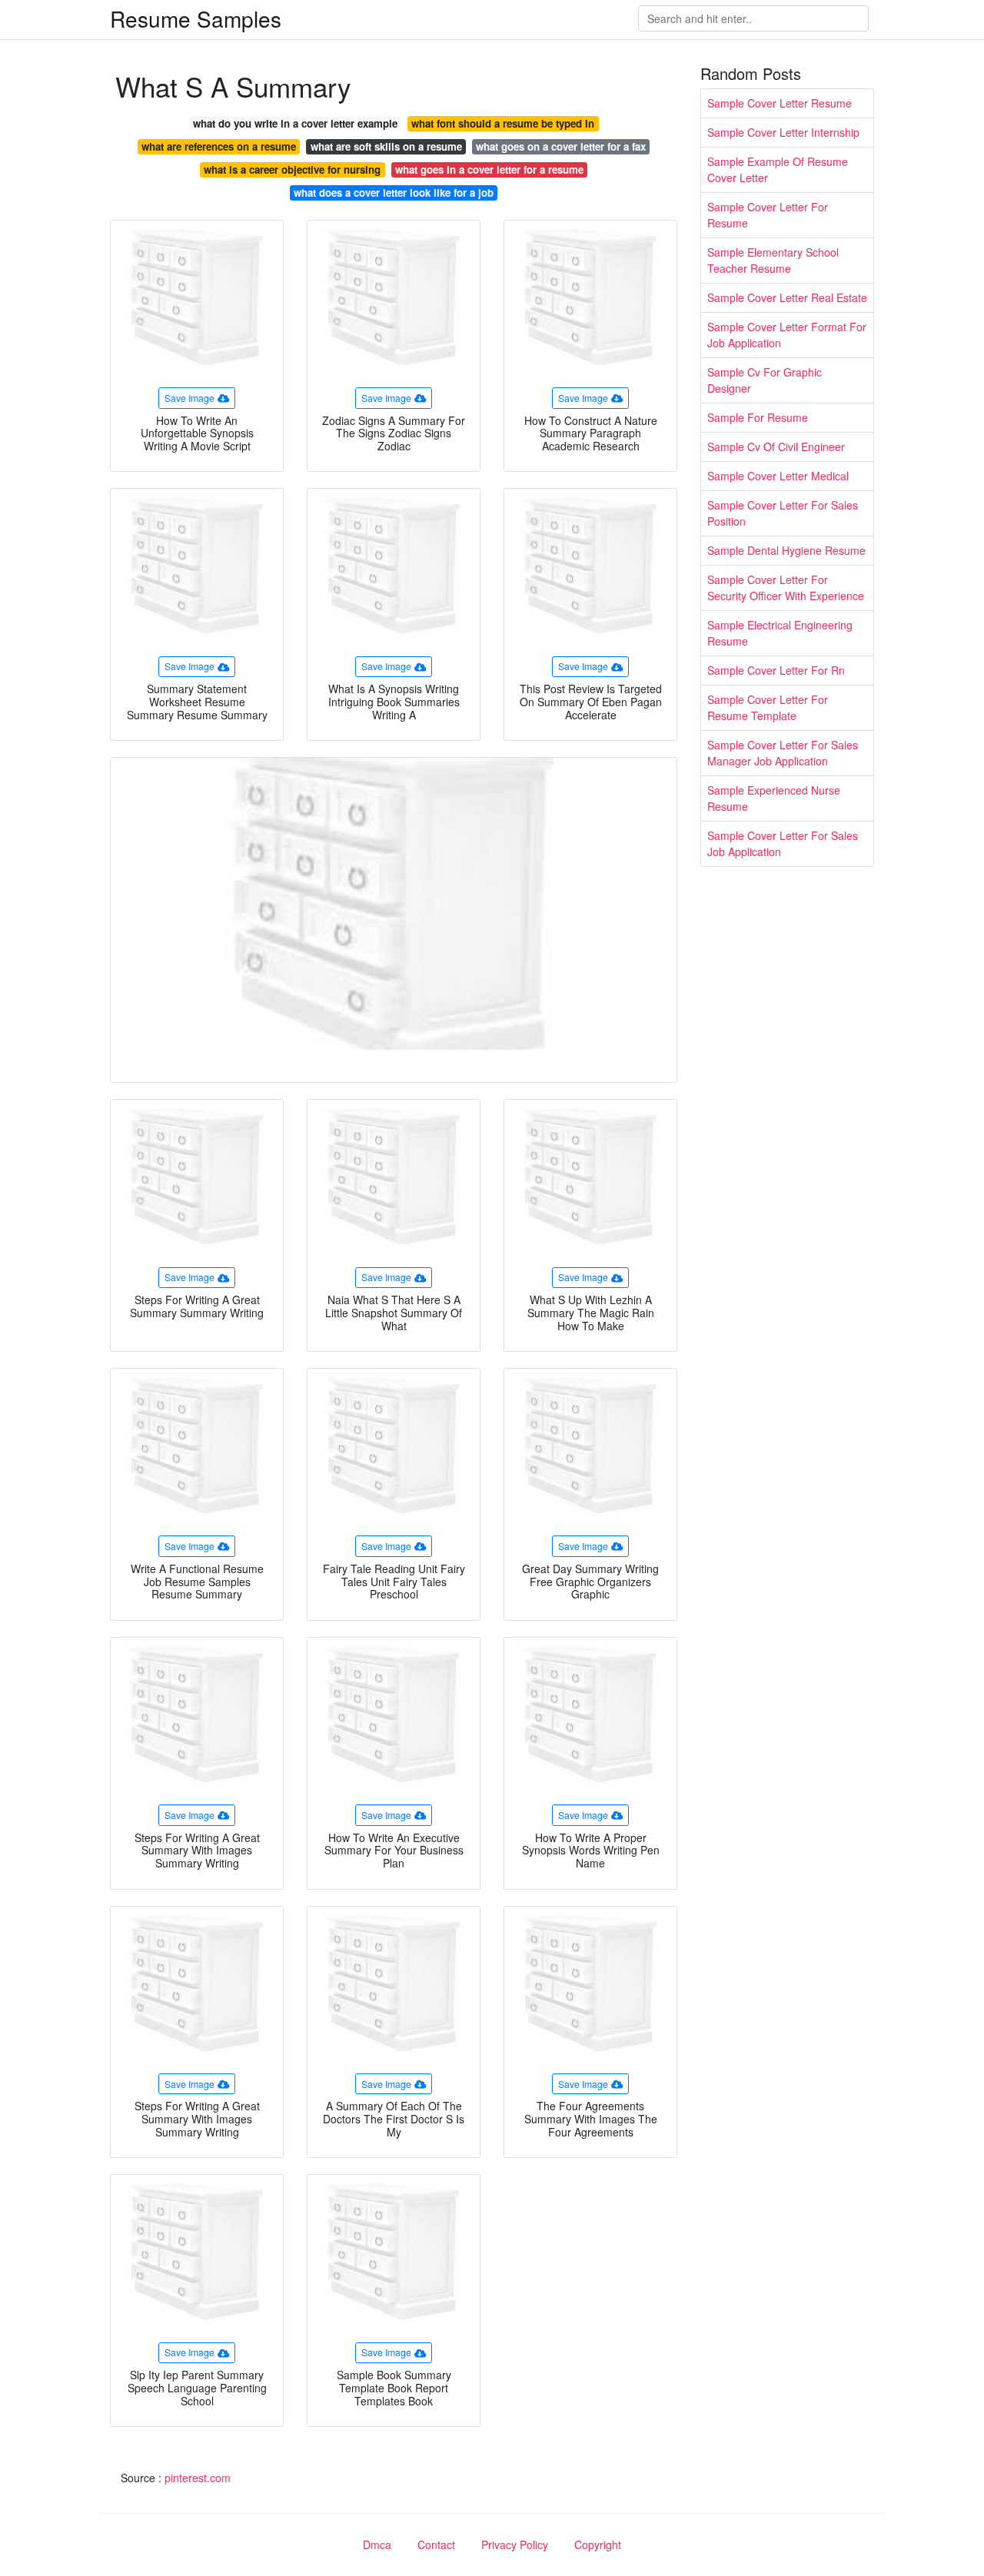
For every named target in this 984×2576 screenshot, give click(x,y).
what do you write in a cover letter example (295, 123)
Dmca (377, 2544)
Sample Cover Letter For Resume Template (768, 707)
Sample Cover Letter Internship (783, 132)
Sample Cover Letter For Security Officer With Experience (786, 588)
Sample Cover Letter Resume (780, 103)
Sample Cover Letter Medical (778, 476)
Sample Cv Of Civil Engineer (776, 446)
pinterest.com (198, 2478)
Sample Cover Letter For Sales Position (783, 513)
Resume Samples (196, 18)
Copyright (598, 2544)
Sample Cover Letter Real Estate (787, 297)
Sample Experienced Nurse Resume (774, 798)
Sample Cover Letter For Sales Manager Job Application (783, 753)
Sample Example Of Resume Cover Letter (778, 169)
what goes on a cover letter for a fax (561, 146)
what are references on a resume (219, 146)
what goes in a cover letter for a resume (489, 169)
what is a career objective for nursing (292, 169)
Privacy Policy (515, 2544)
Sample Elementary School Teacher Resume (773, 260)
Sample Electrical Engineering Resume (780, 633)
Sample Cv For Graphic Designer (765, 380)
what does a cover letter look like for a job (394, 193)
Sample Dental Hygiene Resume (786, 550)
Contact (436, 2544)
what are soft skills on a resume (386, 146)
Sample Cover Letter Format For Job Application (787, 335)
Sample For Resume (758, 417)
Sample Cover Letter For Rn (776, 670)
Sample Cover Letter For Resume (768, 215)
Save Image (189, 398)
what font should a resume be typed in (503, 123)
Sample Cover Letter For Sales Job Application (783, 843)
